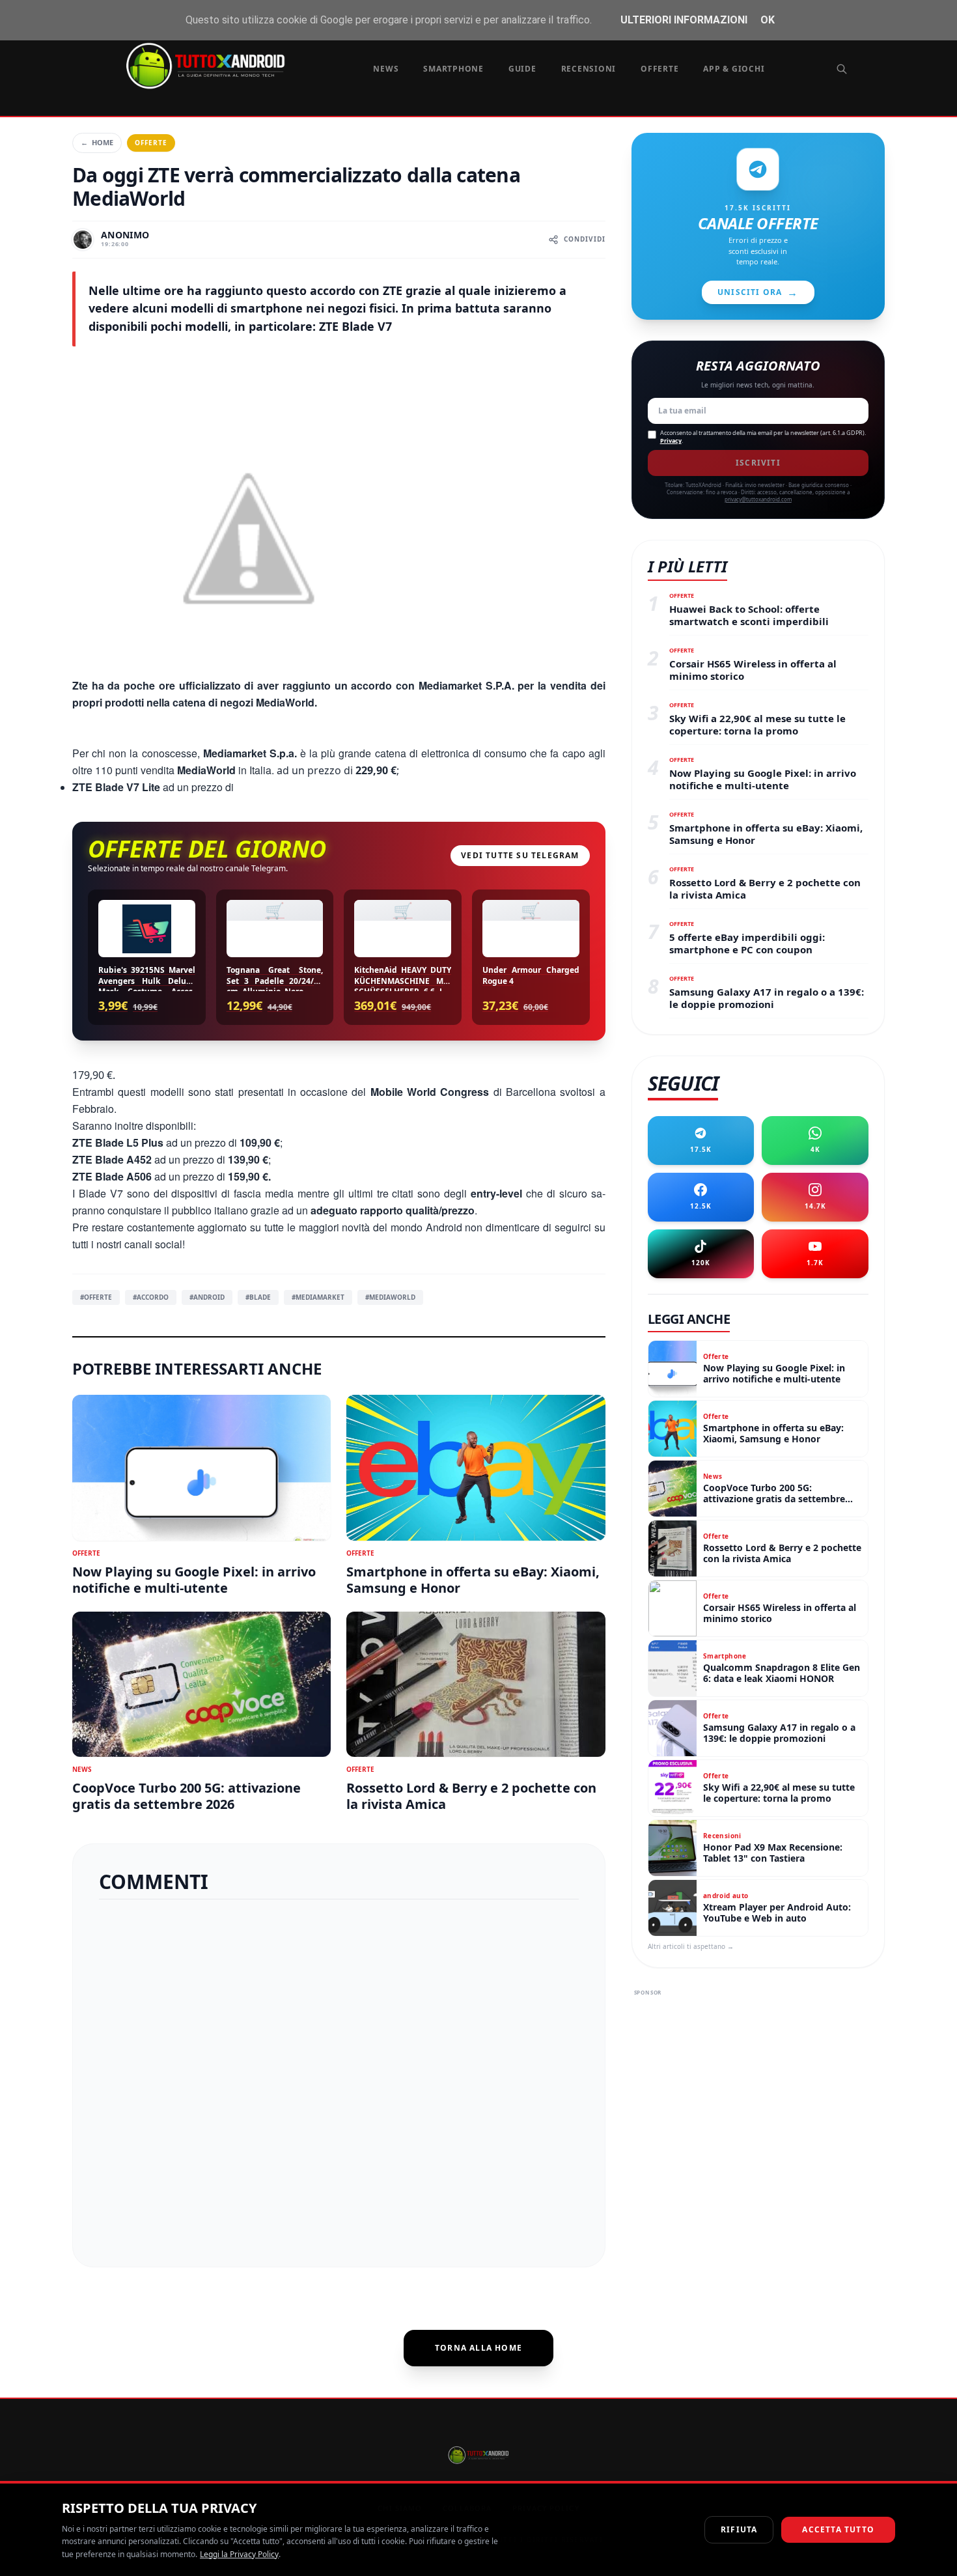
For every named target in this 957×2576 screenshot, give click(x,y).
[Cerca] (842, 69)
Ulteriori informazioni (684, 20)
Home (97, 142)
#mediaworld (390, 1297)
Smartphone (453, 69)
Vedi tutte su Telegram (520, 855)
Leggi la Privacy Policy (239, 2554)
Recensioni (589, 69)
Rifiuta (739, 2529)
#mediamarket (318, 1297)
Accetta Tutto (838, 2529)
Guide (522, 69)
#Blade (258, 1297)
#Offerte (96, 1297)
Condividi (585, 239)
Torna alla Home (478, 2348)
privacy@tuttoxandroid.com (758, 499)
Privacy (671, 441)
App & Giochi (734, 69)
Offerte (659, 69)
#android (207, 1297)
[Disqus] (339, 2078)
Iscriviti (758, 463)
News (386, 69)
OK (768, 20)
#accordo (151, 1297)
